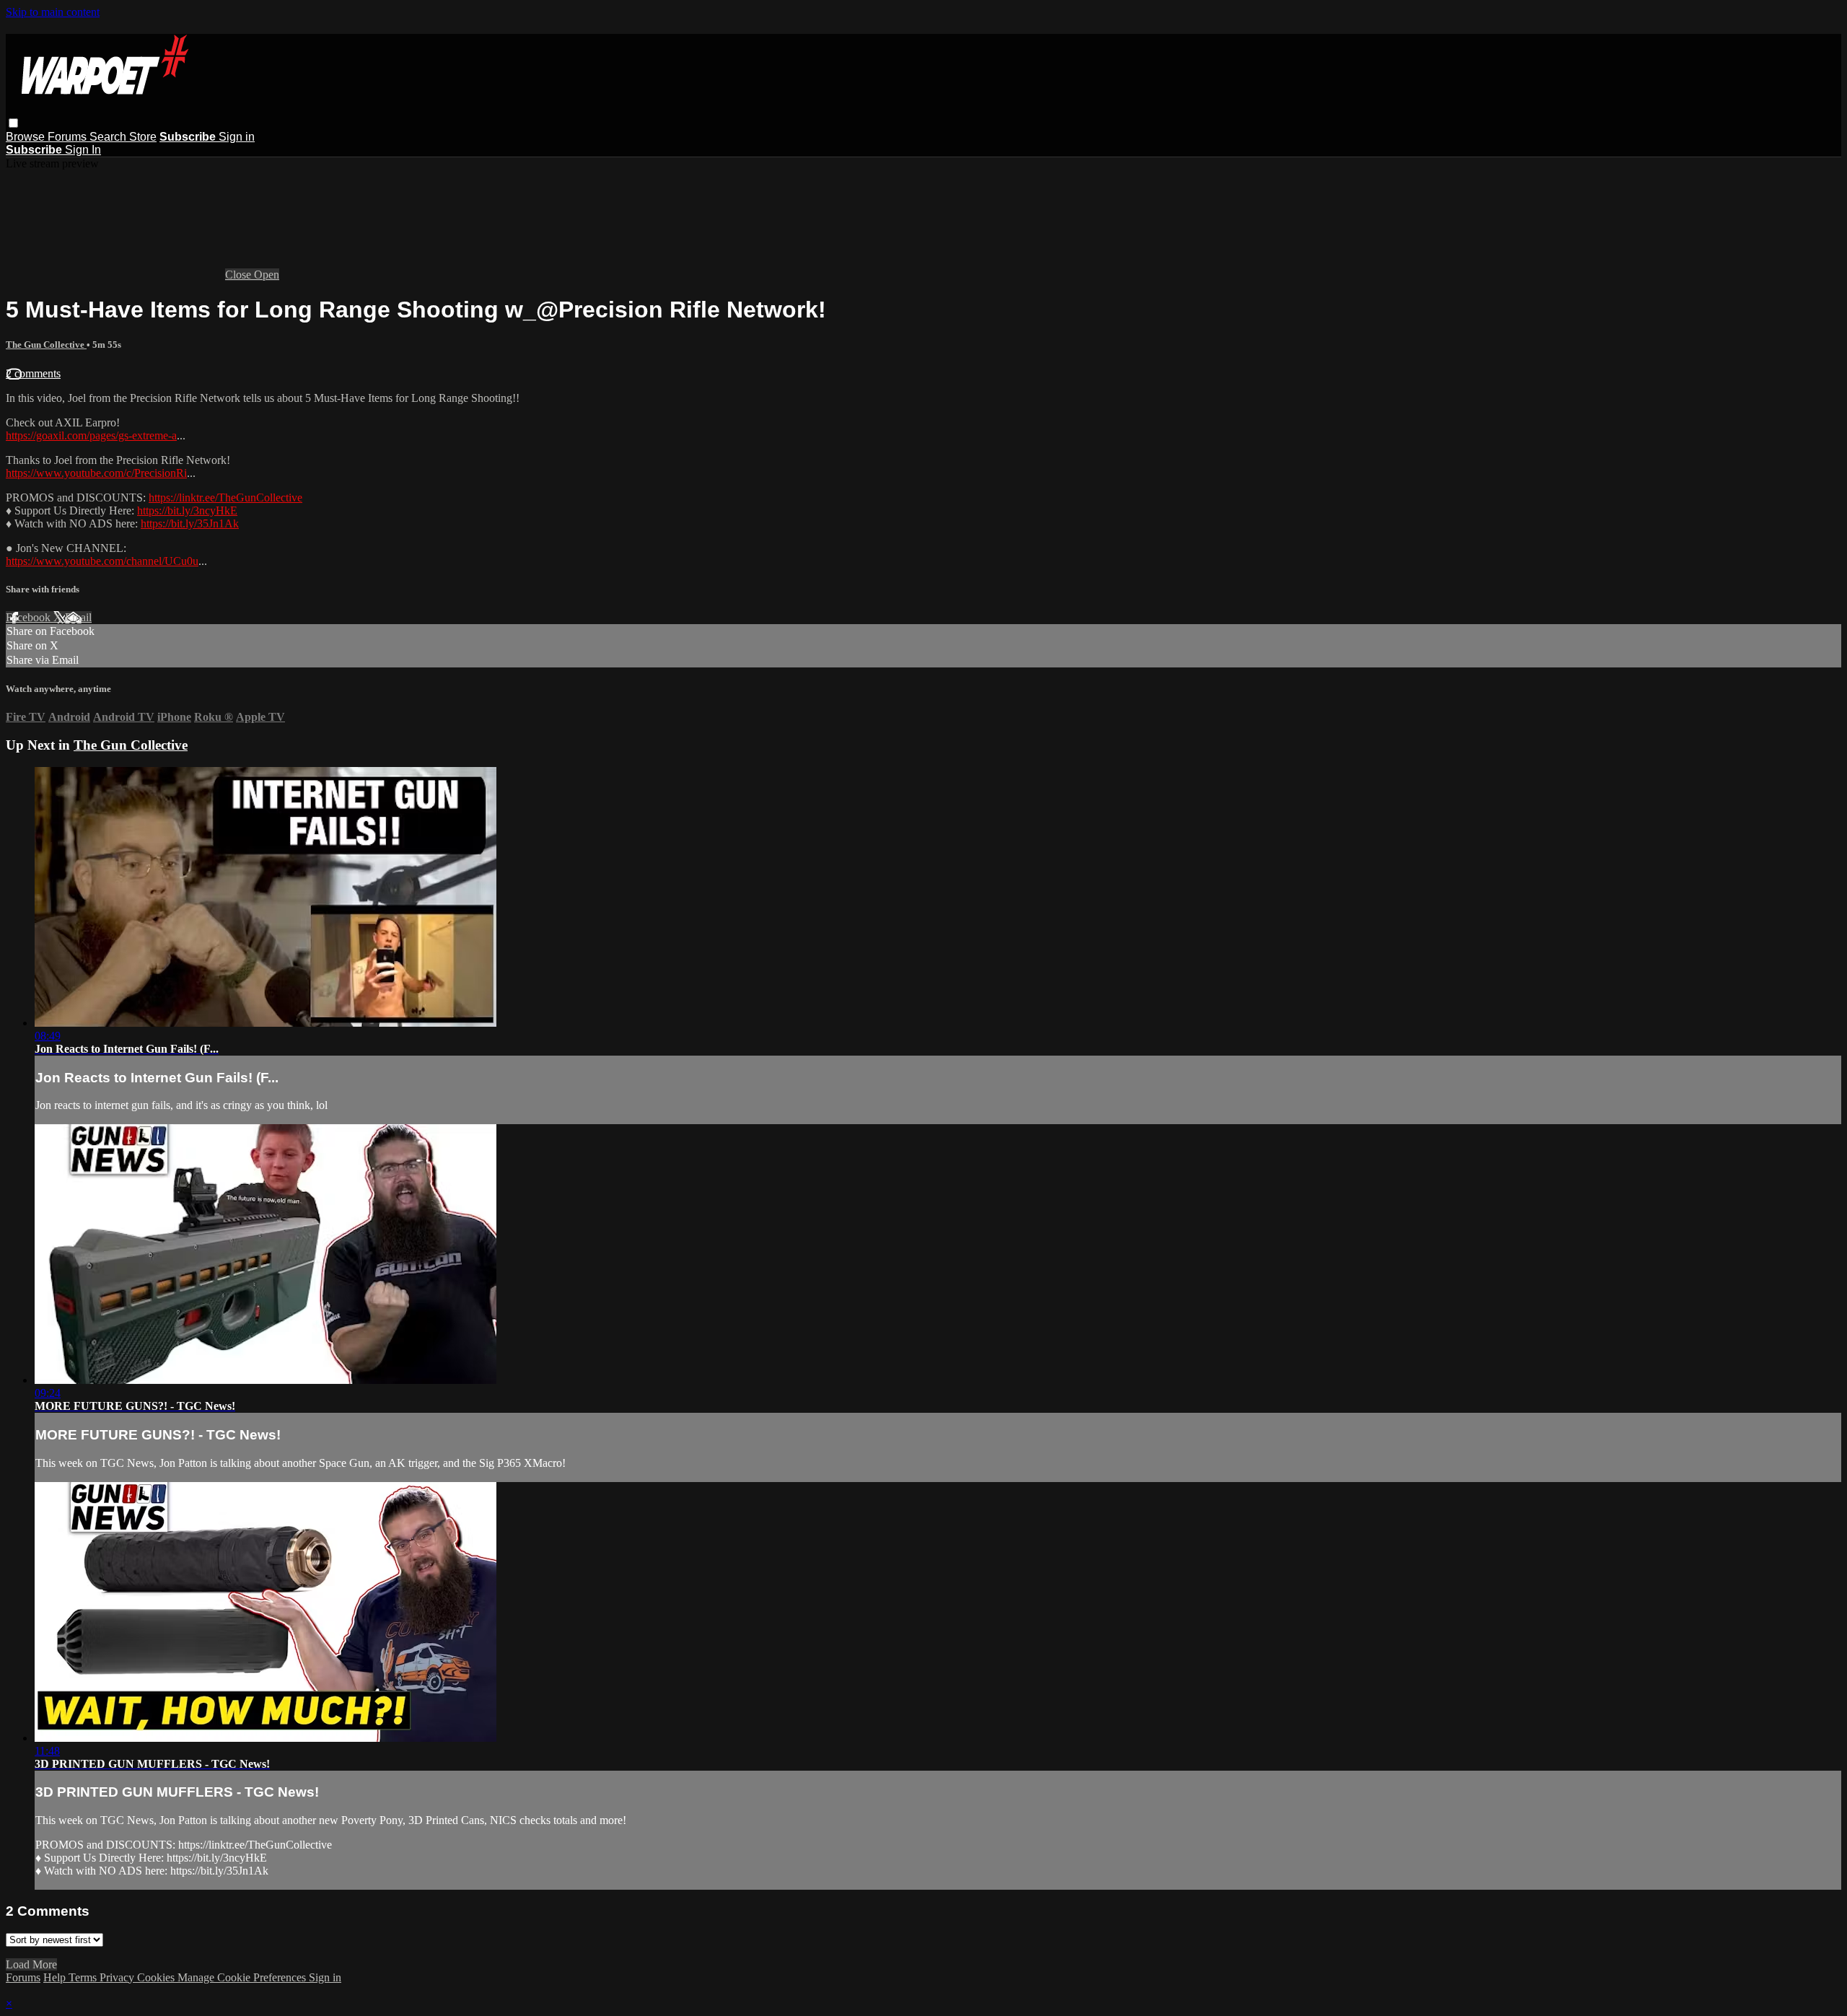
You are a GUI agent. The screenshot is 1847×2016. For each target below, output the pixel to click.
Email (78, 617)
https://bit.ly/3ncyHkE (187, 510)
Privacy (118, 1977)
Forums (69, 137)
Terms (84, 1977)
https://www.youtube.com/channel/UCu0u (102, 561)
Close (240, 275)
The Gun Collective (46, 345)
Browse (27, 137)
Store (143, 137)
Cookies (157, 1977)
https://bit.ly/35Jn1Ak (190, 523)
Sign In (83, 150)
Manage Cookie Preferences (243, 1977)
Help (56, 1977)
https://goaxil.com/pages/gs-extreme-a (91, 435)
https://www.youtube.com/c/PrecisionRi (96, 473)
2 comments (33, 373)
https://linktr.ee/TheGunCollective (225, 498)
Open (267, 275)
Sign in (237, 137)
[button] (13, 123)
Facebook (30, 617)
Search (109, 137)
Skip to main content (53, 12)
